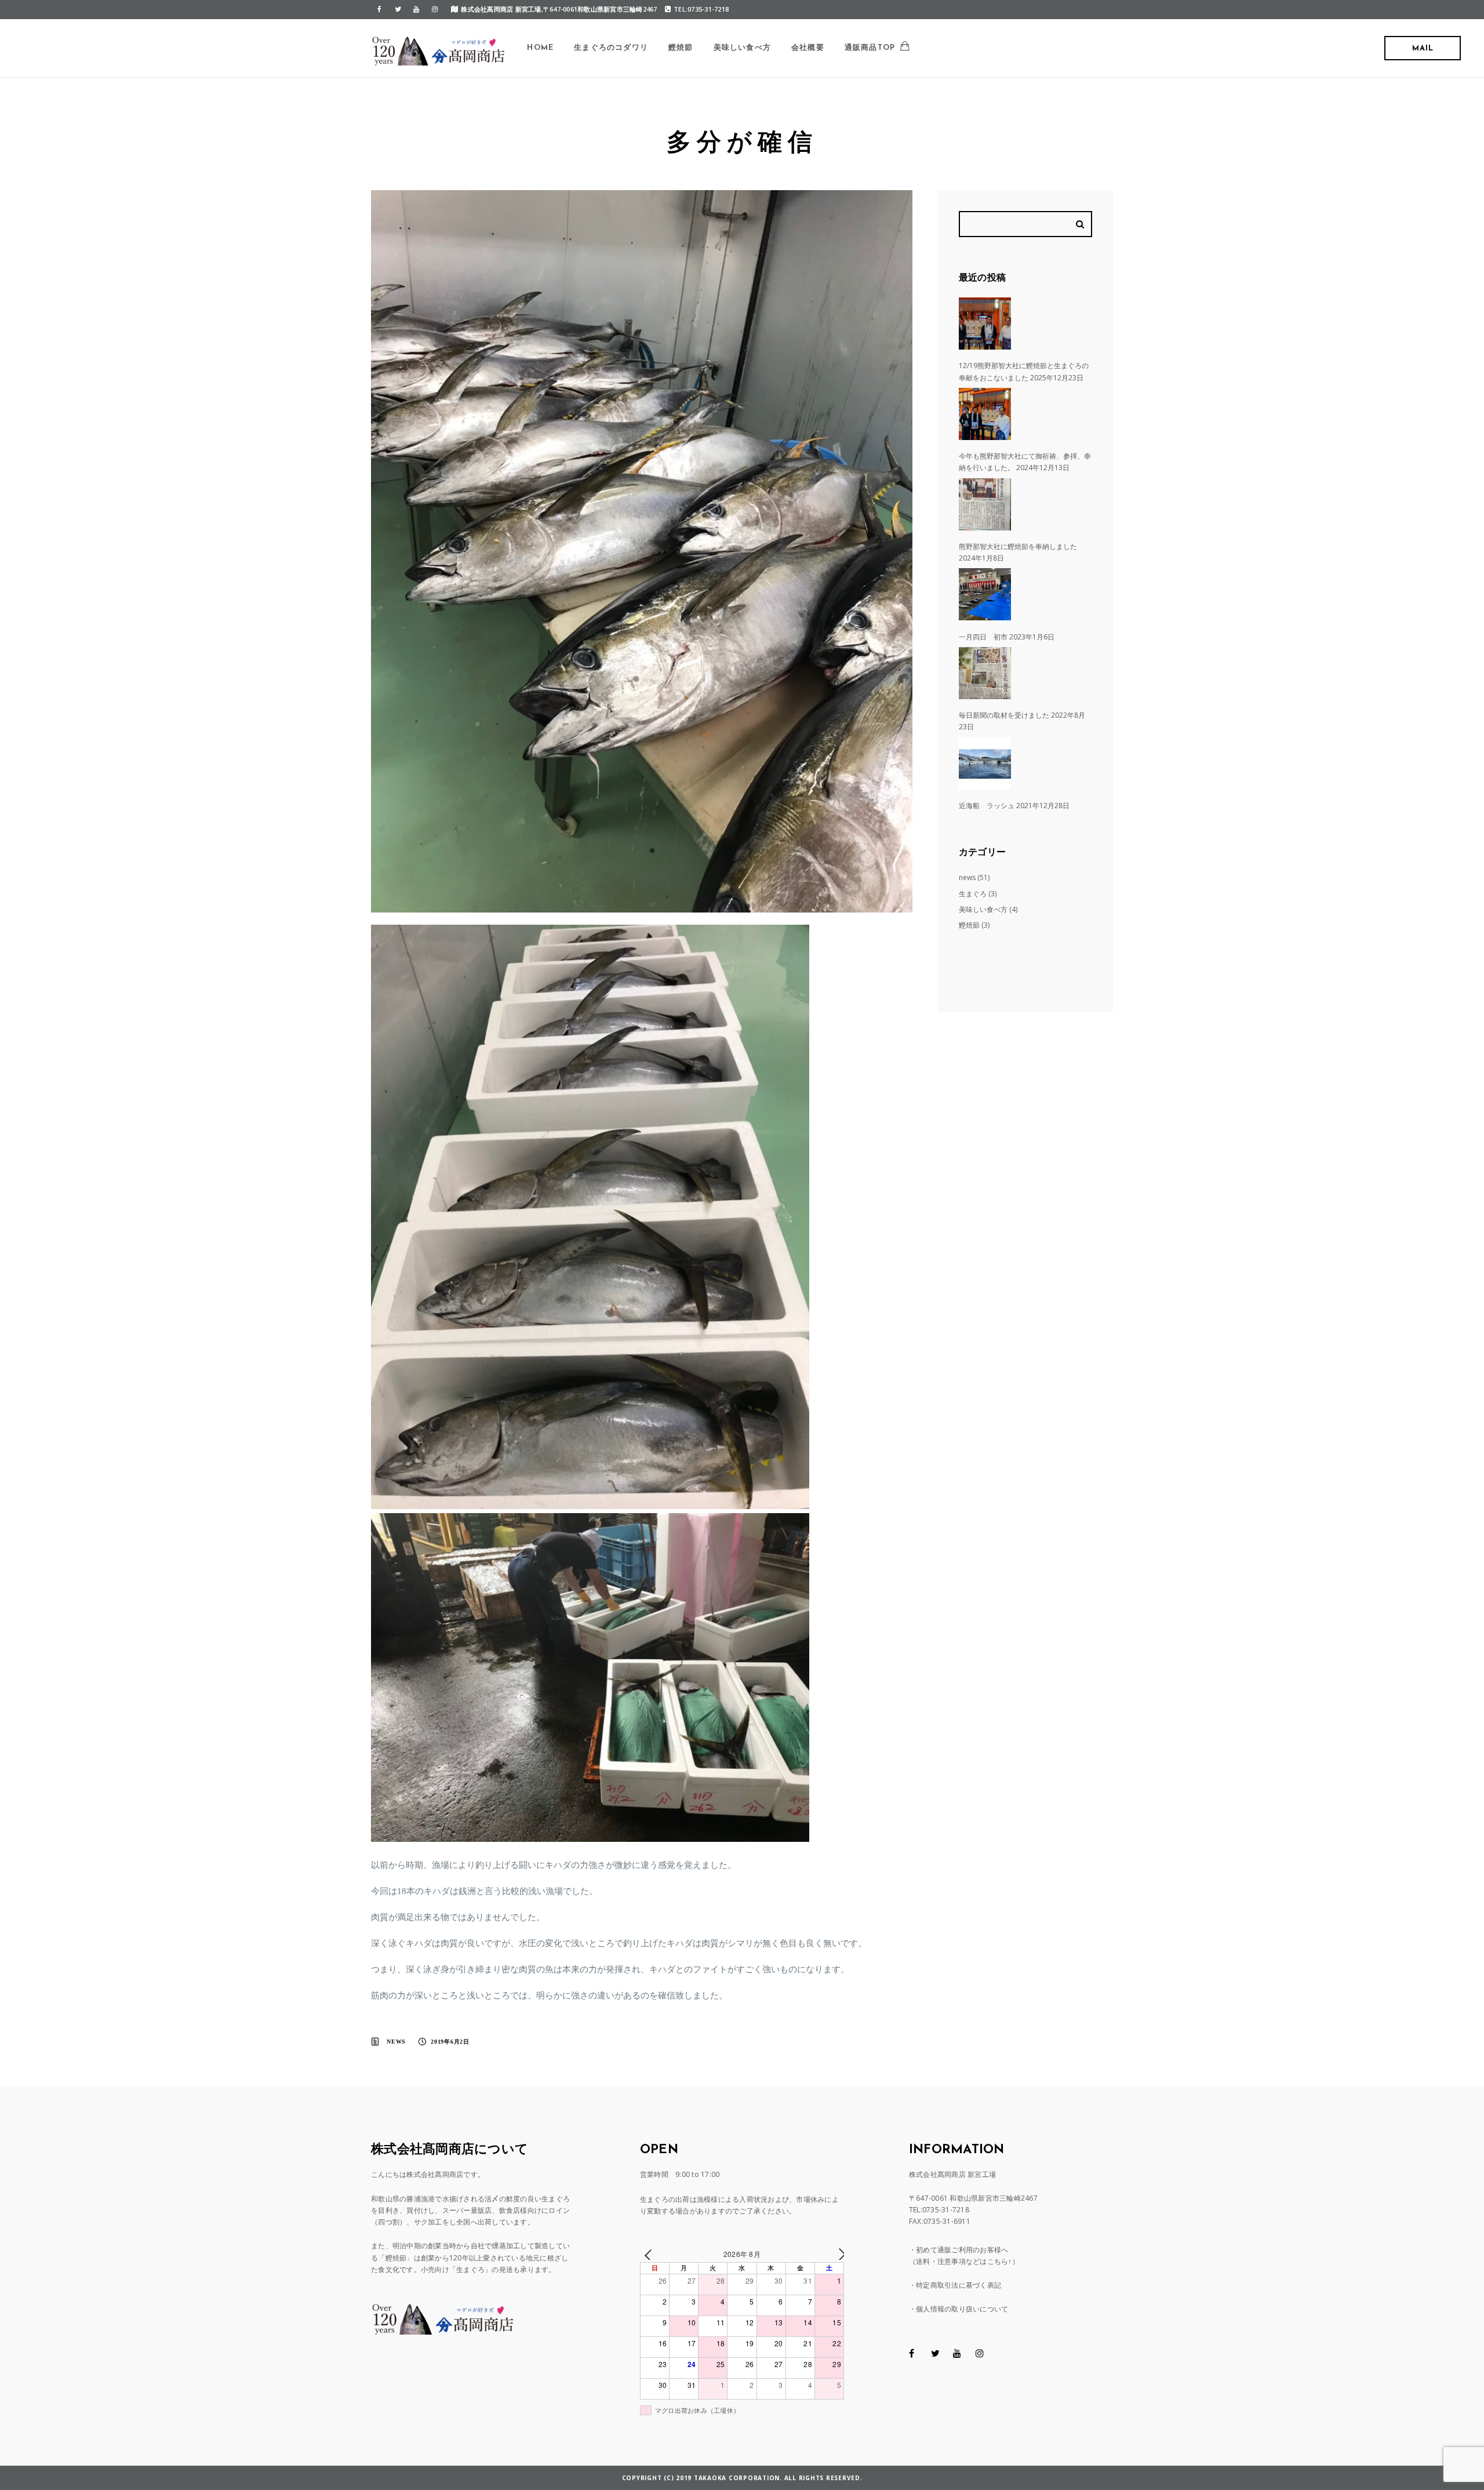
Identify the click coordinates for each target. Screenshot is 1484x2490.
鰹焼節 (681, 48)
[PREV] (651, 2254)
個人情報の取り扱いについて (962, 2309)
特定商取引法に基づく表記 (959, 2285)
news (396, 2042)
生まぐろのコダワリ (611, 48)
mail (1423, 48)
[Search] (1082, 224)
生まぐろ (973, 894)
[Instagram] (435, 9)
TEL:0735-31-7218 (701, 9)
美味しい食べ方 (742, 48)
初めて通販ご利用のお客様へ (962, 2250)
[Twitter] (398, 9)
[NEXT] (833, 2254)
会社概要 (808, 48)
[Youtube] (416, 9)
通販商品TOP (870, 48)
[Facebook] (379, 9)
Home (540, 48)
